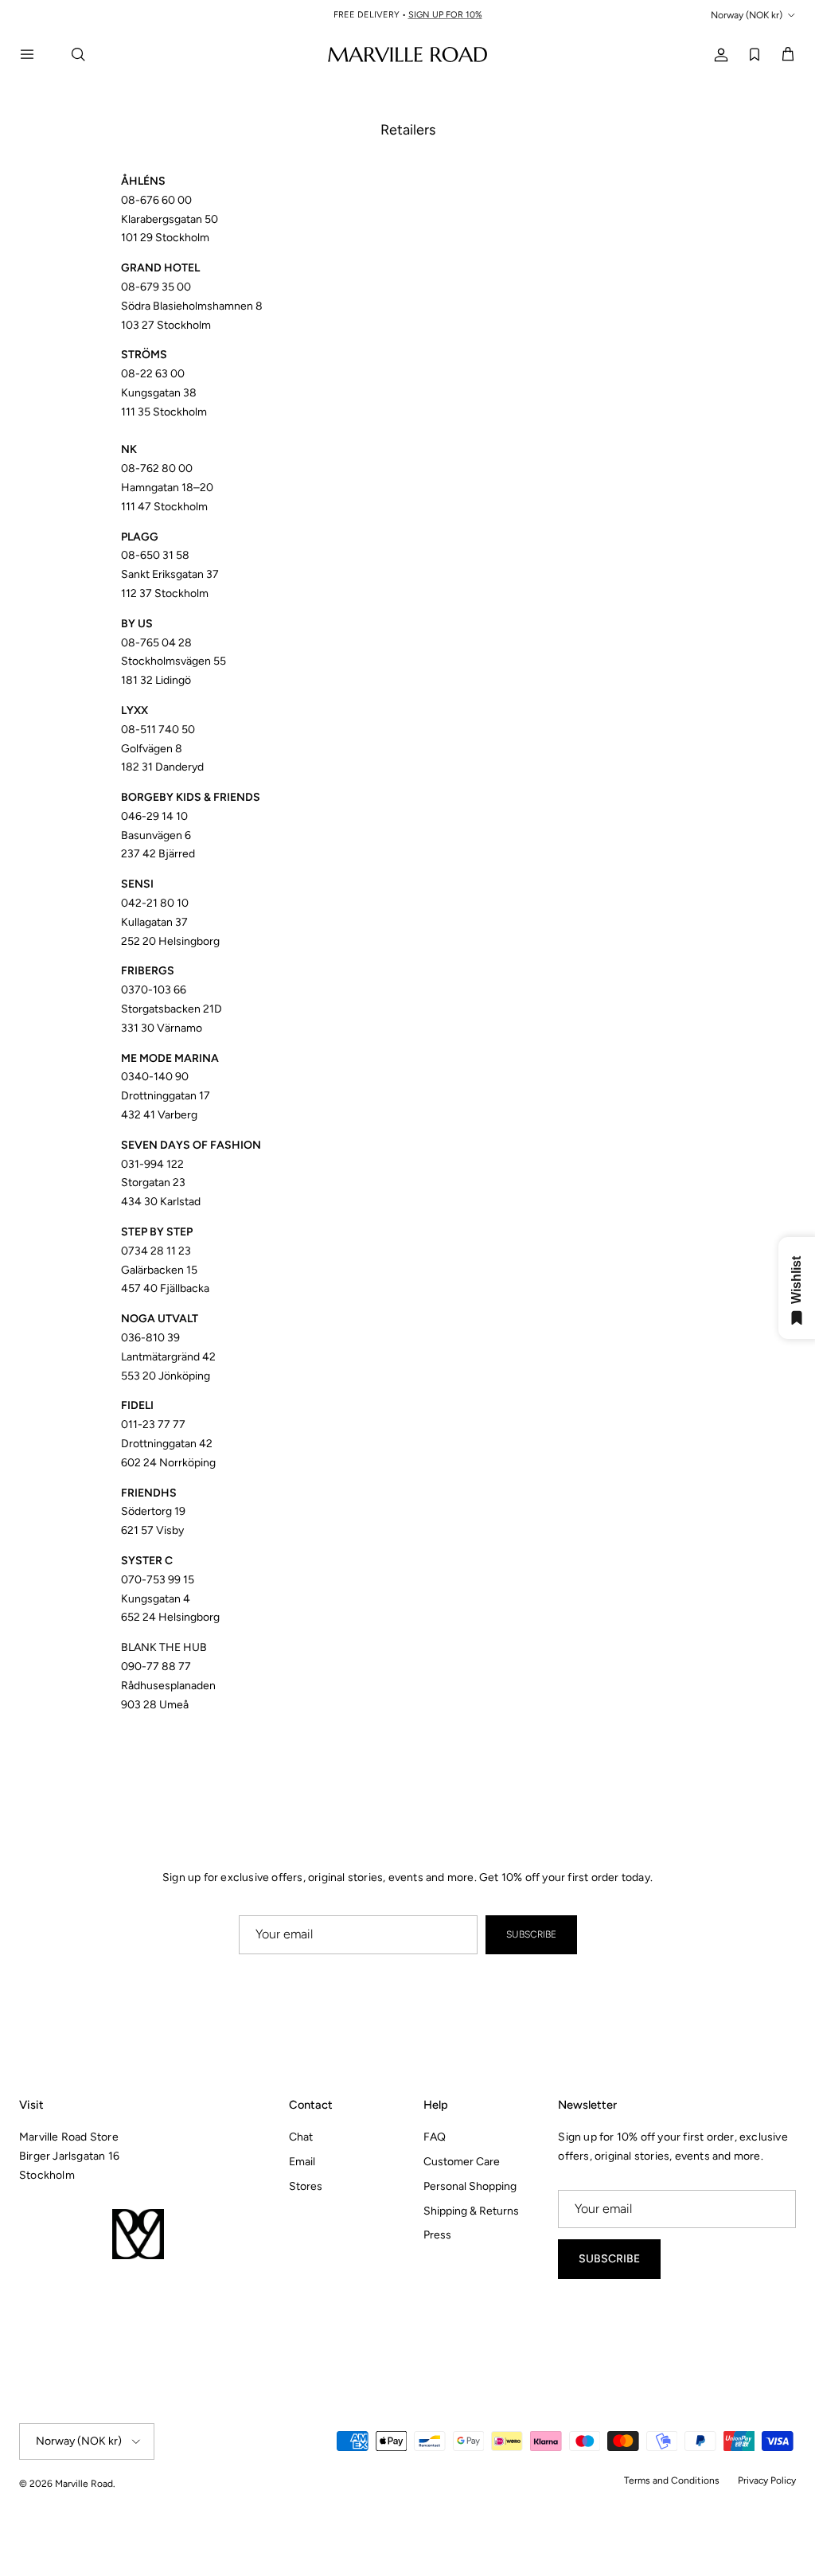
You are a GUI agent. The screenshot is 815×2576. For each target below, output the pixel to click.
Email (302, 2162)
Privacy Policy (767, 2480)
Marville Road (84, 2484)
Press (437, 2235)
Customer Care (462, 2162)
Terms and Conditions (672, 2480)
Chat (301, 2137)
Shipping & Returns (471, 2211)
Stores (306, 2186)
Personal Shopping (470, 2186)
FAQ (435, 2137)
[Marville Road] (407, 54)
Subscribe (531, 1934)
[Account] (718, 54)
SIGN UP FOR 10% (451, 17)
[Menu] (37, 54)
